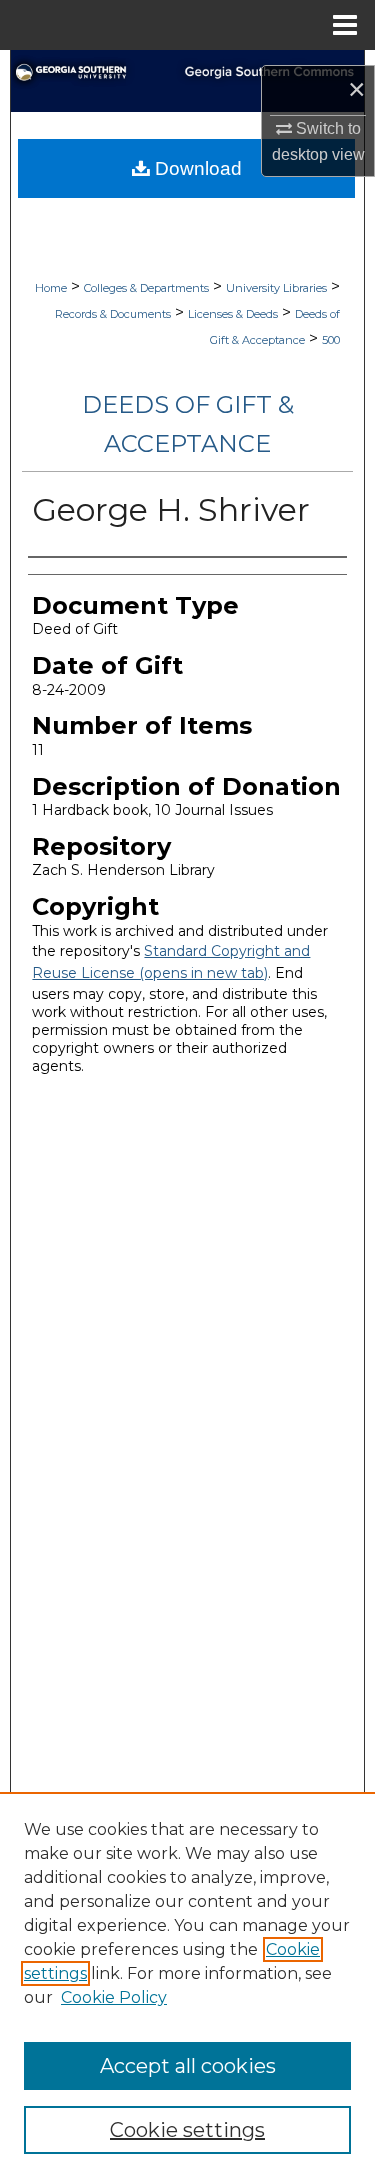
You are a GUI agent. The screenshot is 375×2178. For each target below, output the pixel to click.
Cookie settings (187, 2130)
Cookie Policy (114, 1997)
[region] (187, 1985)
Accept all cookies (188, 2066)
